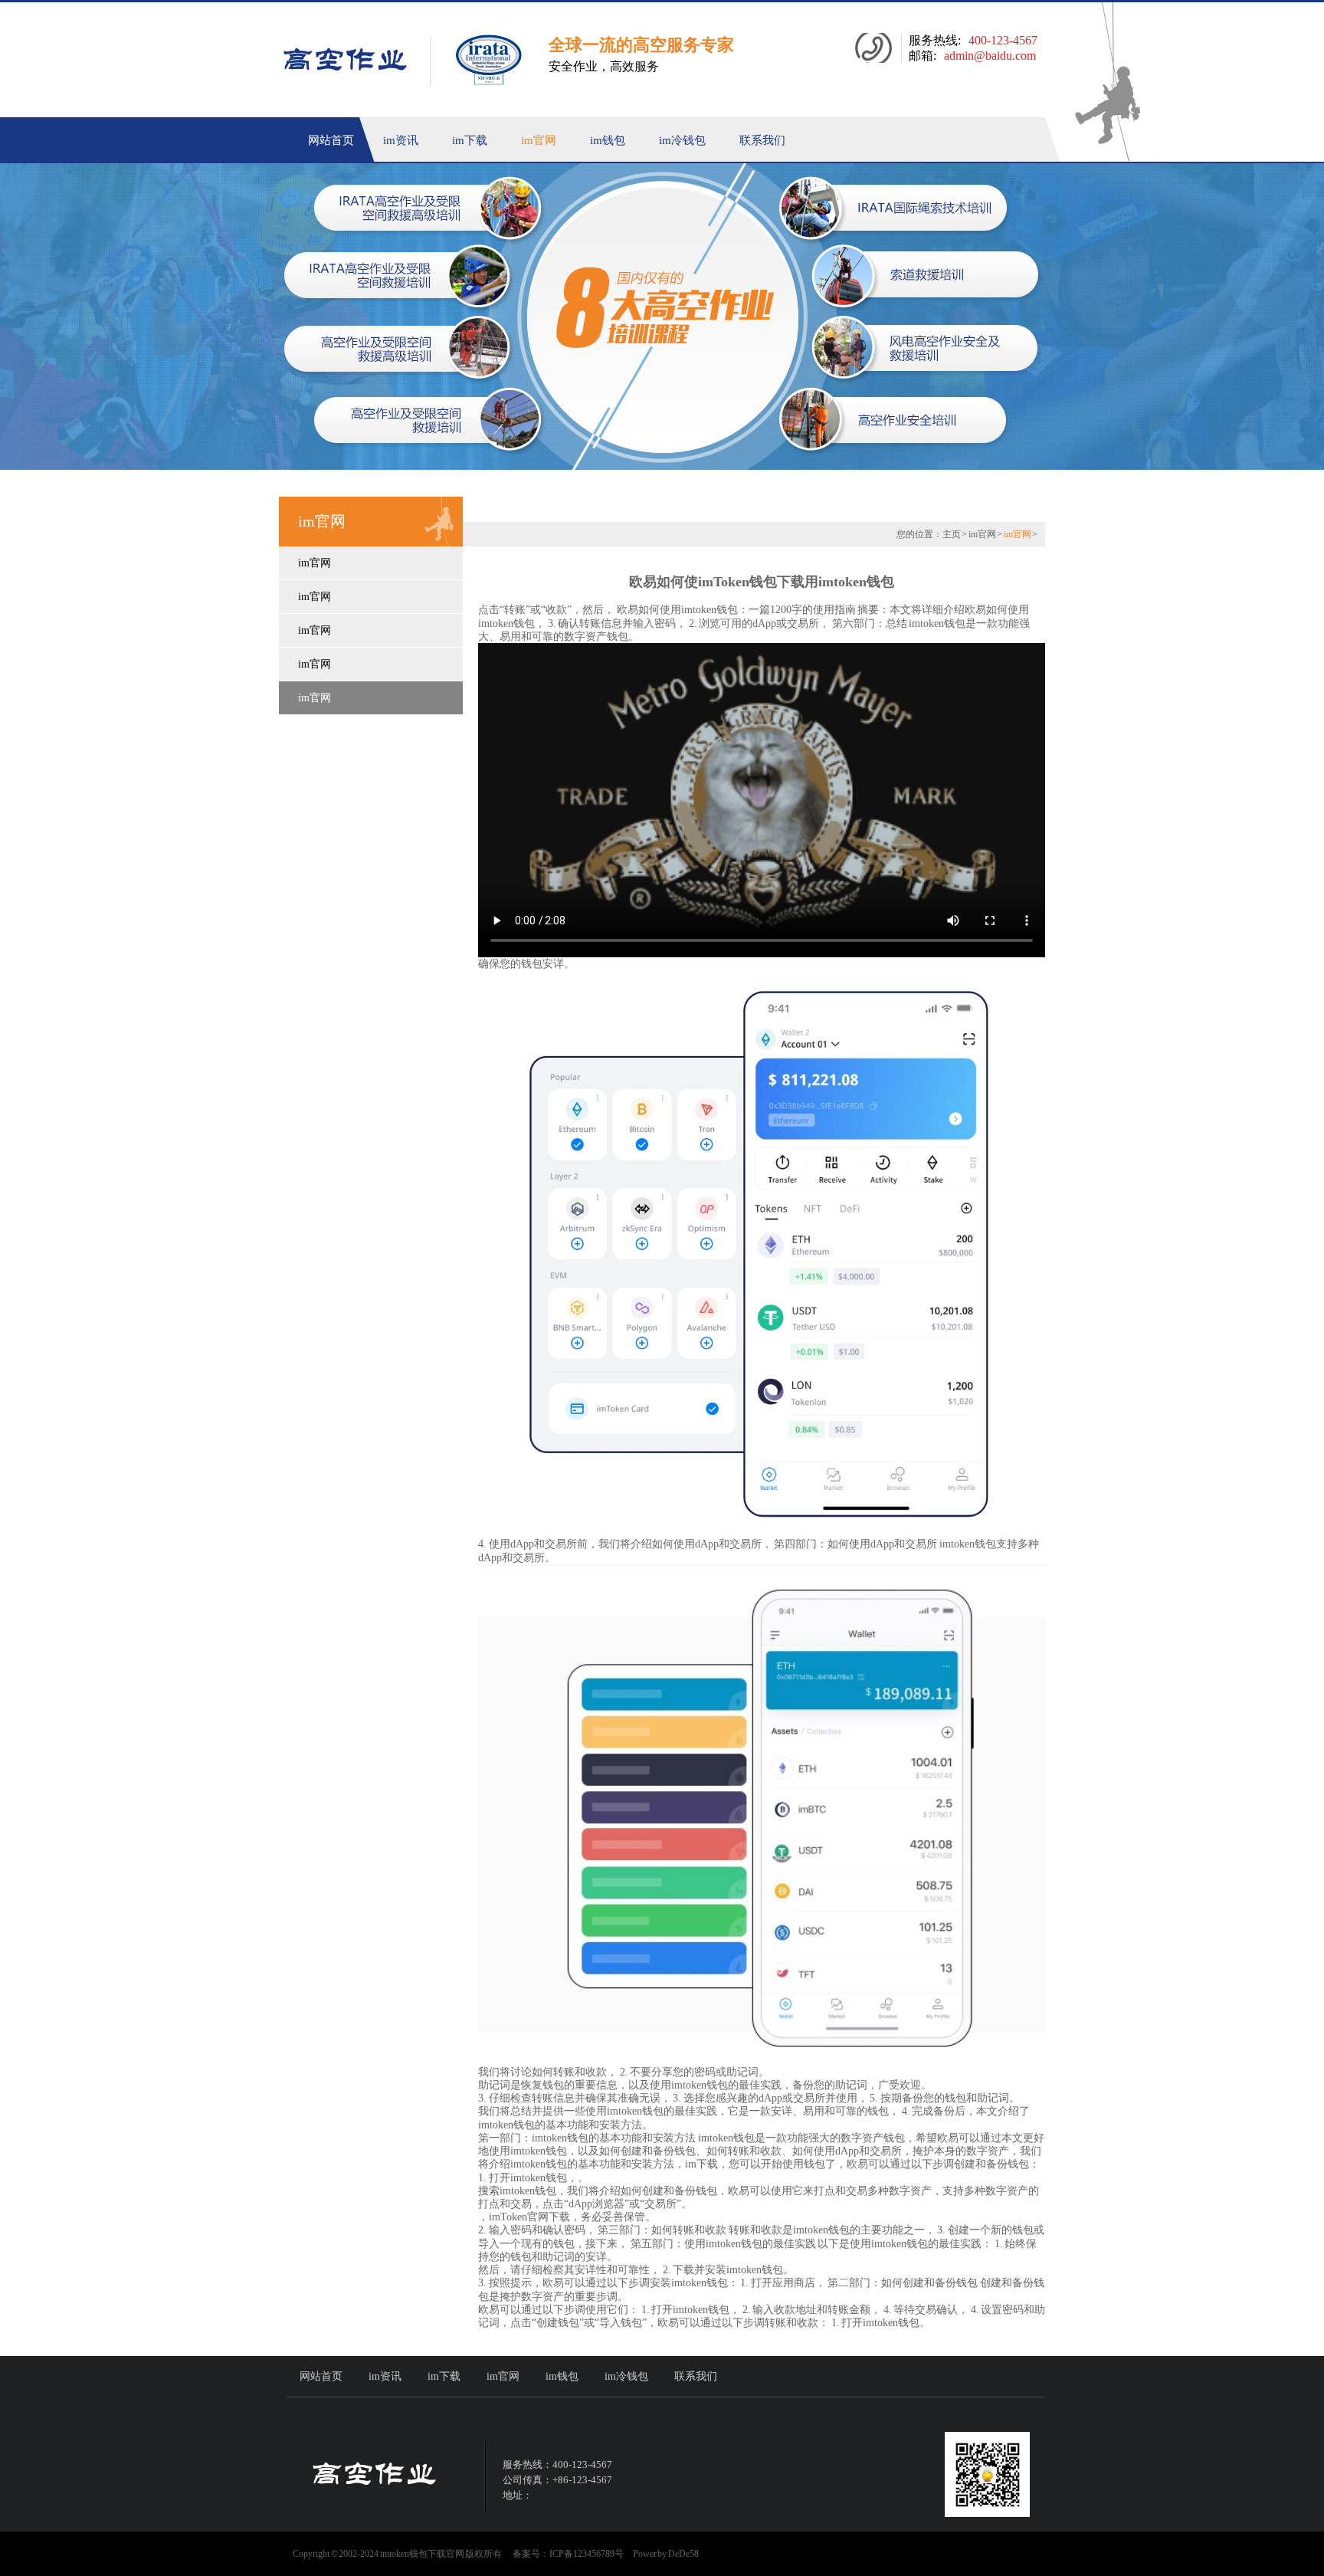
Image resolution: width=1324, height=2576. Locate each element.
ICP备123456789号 (587, 2554)
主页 (952, 534)
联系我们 (762, 140)
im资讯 (401, 140)
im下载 (470, 140)
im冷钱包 (682, 140)
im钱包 (608, 140)
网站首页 (331, 140)
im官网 (539, 140)
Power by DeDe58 (666, 2554)
